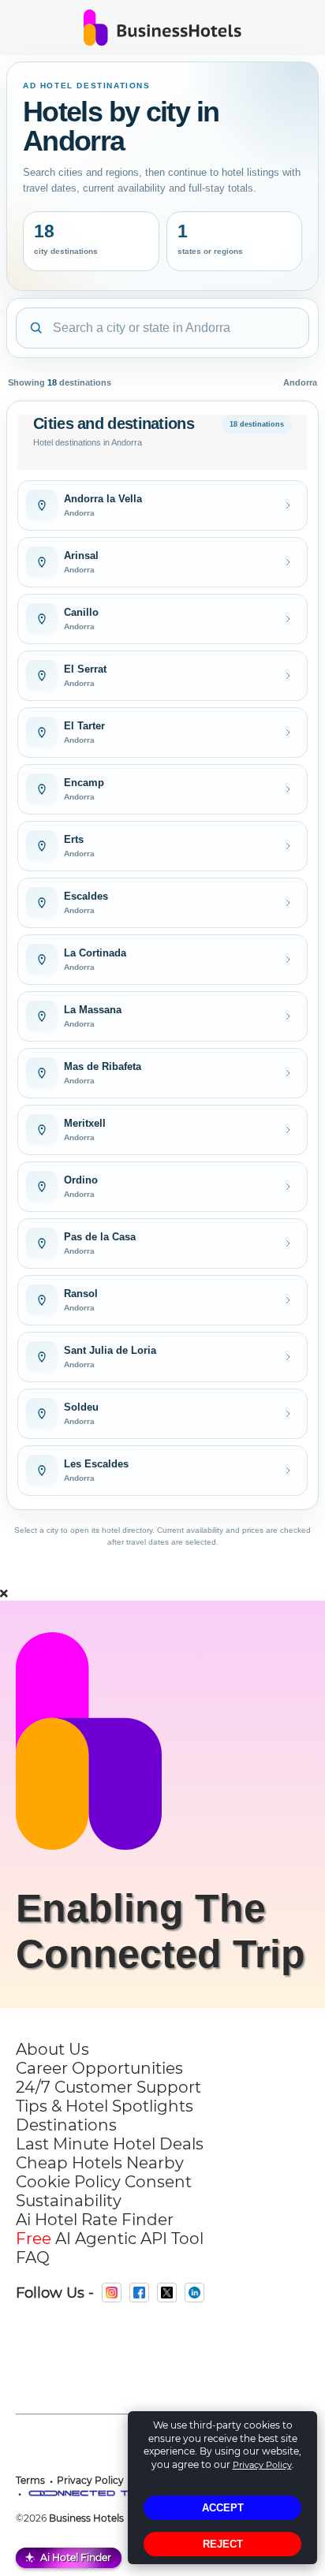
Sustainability (69, 2201)
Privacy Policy (262, 2465)
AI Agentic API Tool (110, 2239)
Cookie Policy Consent (104, 2182)
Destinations (66, 2125)
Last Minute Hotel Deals (110, 2144)
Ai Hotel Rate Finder (95, 2220)
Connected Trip (161, 1954)
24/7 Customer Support (108, 2087)
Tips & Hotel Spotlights (105, 2106)
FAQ (33, 2257)
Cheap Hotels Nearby (100, 2163)
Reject (223, 2544)
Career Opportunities (99, 2068)
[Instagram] (112, 2293)
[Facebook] (139, 2293)
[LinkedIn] (194, 2293)
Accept (223, 2508)
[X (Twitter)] (167, 2293)
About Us (52, 2049)
